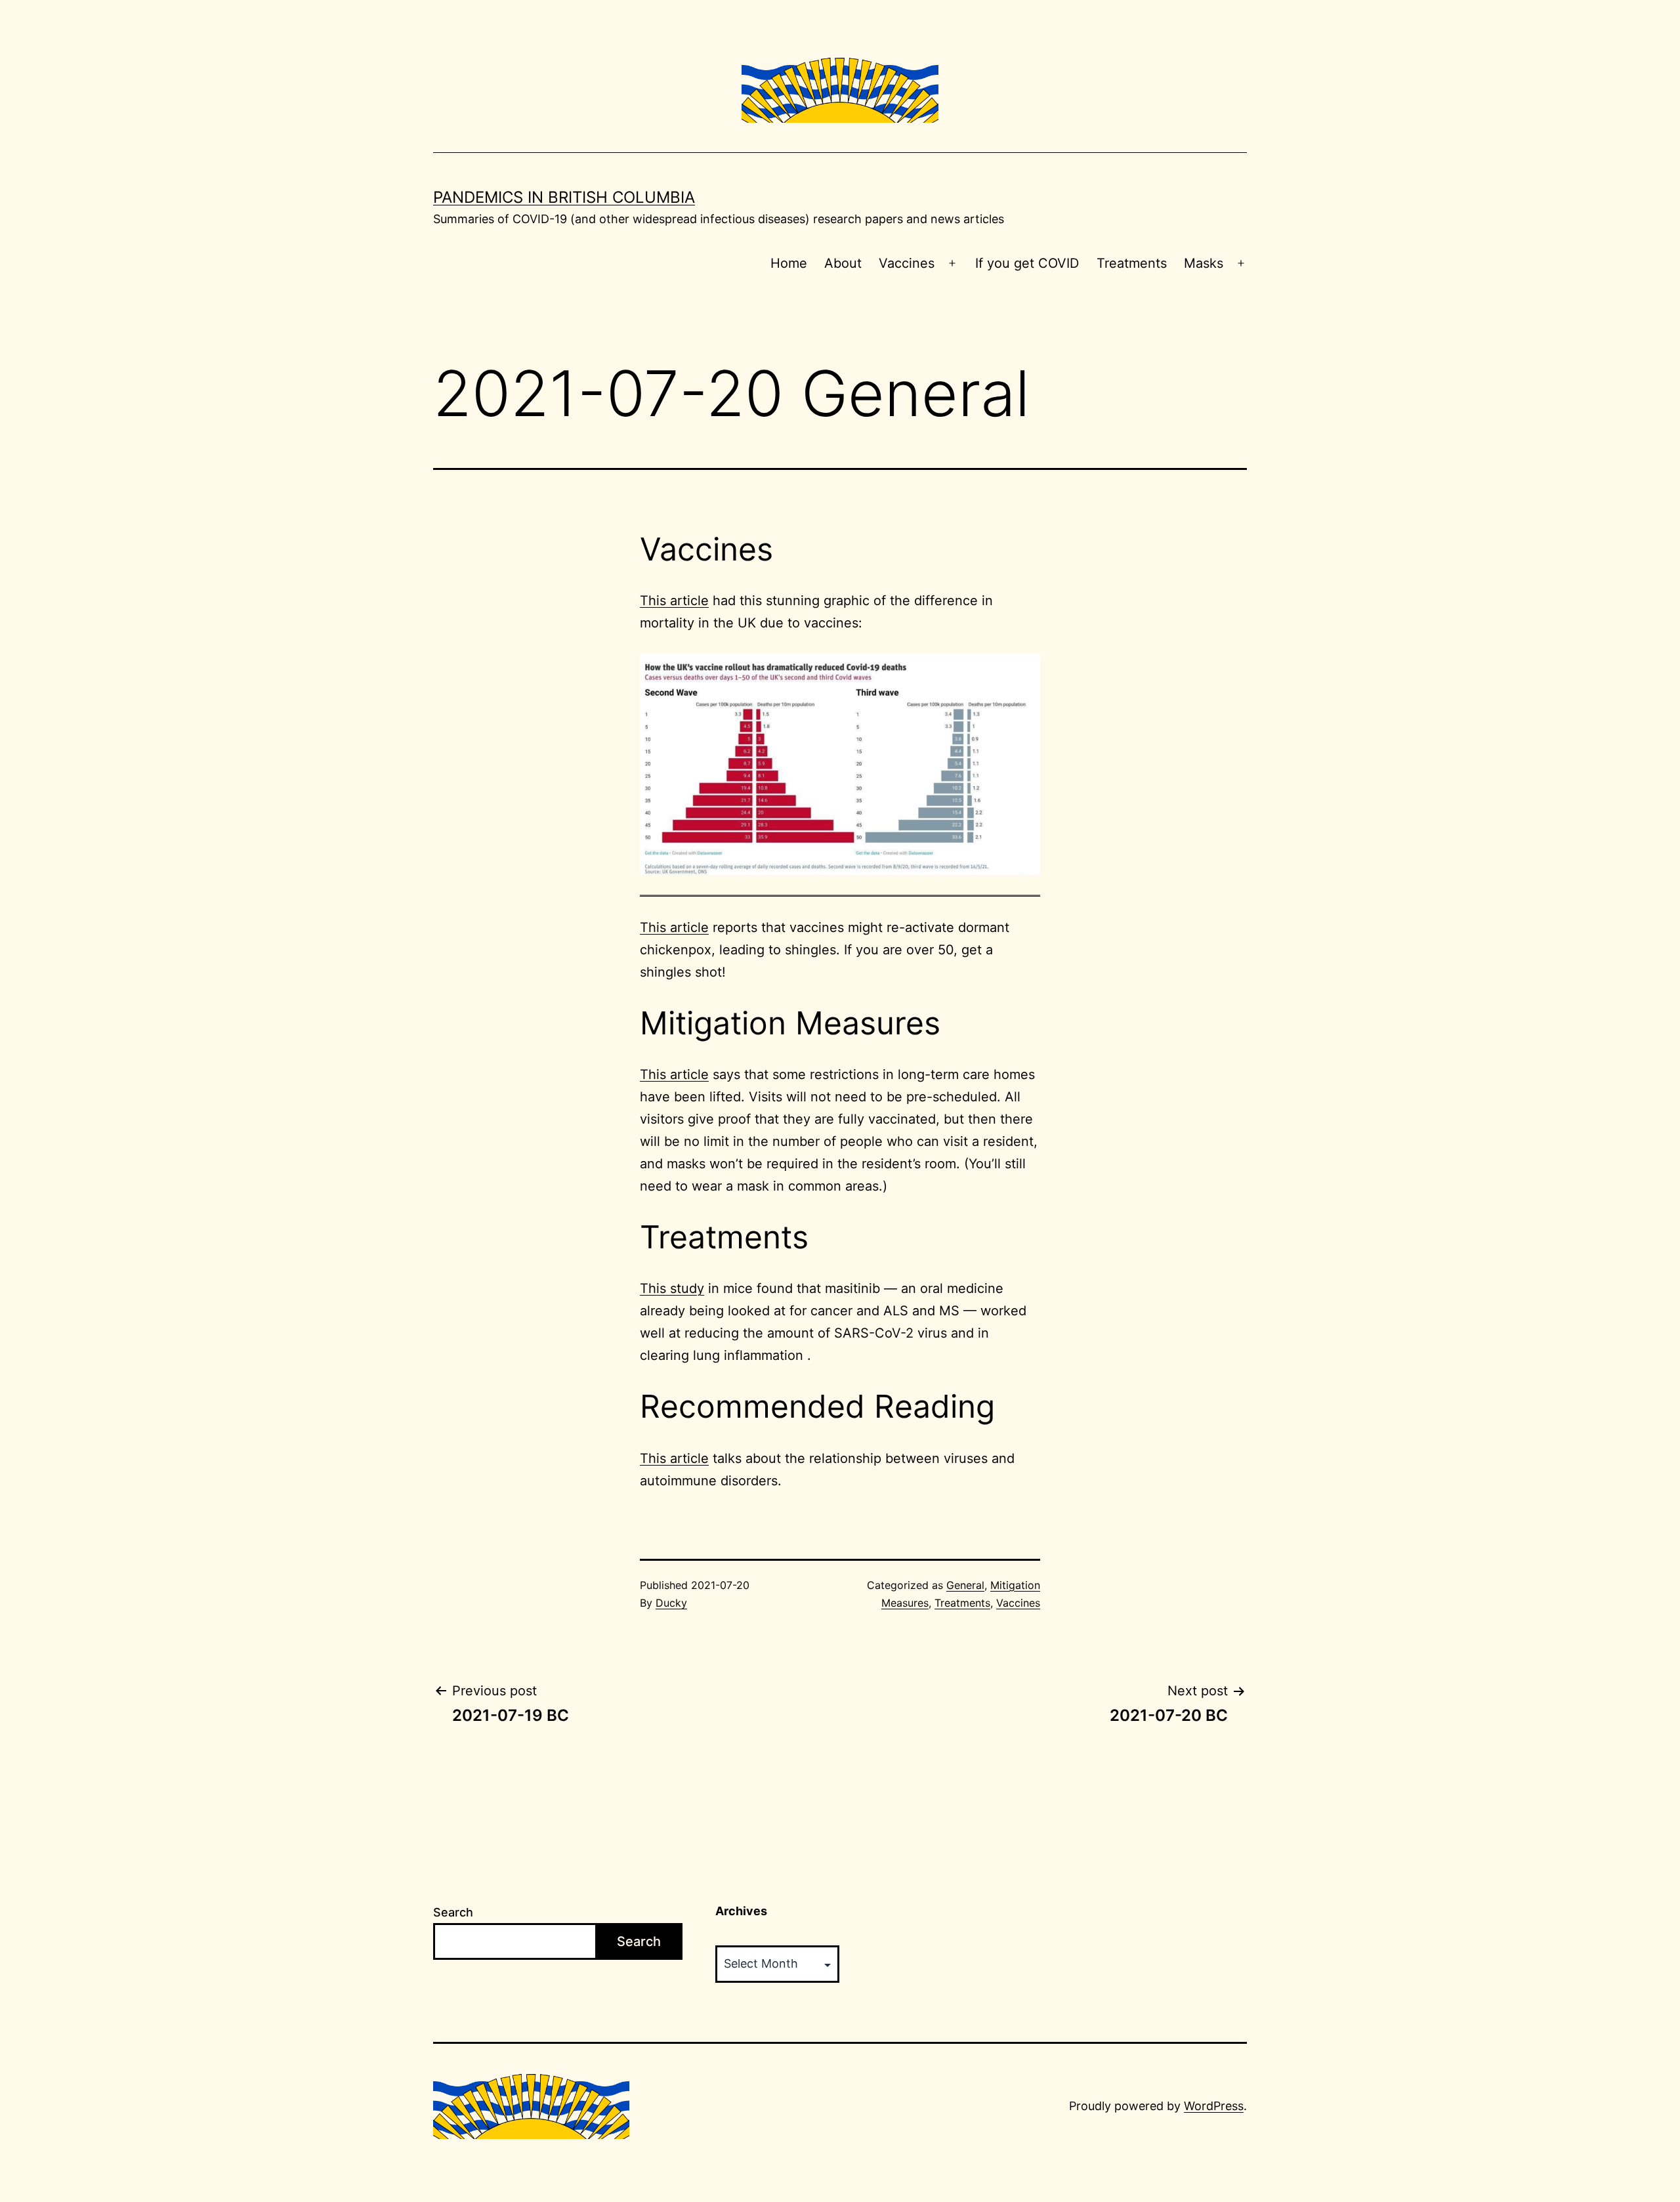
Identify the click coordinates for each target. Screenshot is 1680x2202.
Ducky (671, 1603)
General (965, 1585)
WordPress (1214, 2106)
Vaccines (907, 263)
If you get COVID (1027, 263)
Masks (1204, 263)
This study (672, 1288)
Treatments (1132, 263)
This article (674, 601)
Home (789, 263)
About (843, 263)
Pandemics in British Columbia (564, 197)
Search (453, 1912)
